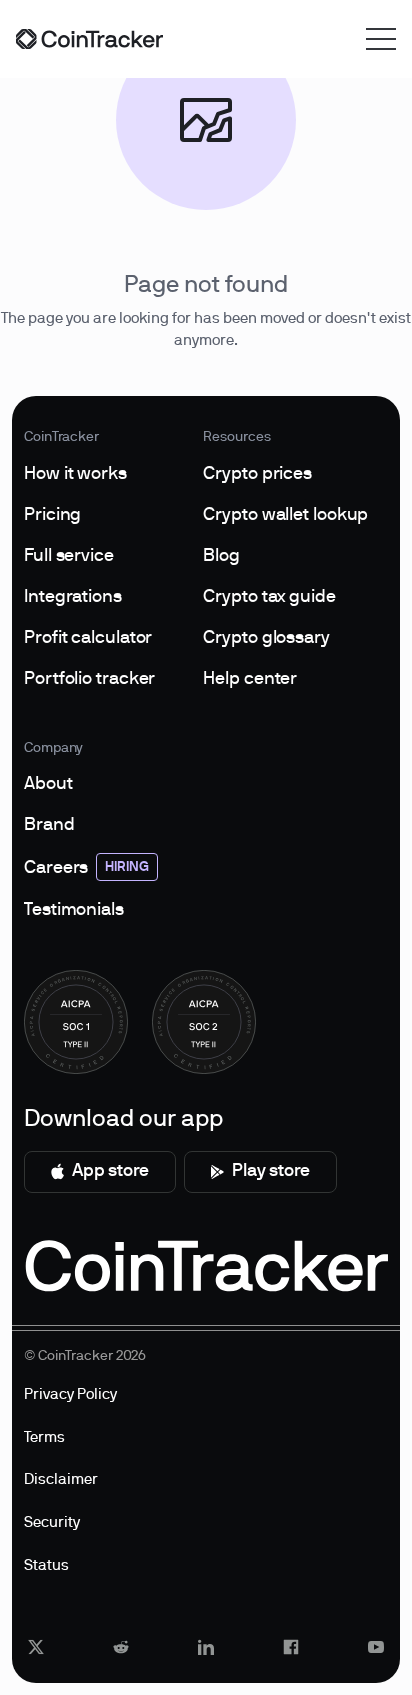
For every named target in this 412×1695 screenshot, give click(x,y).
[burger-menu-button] (381, 39)
